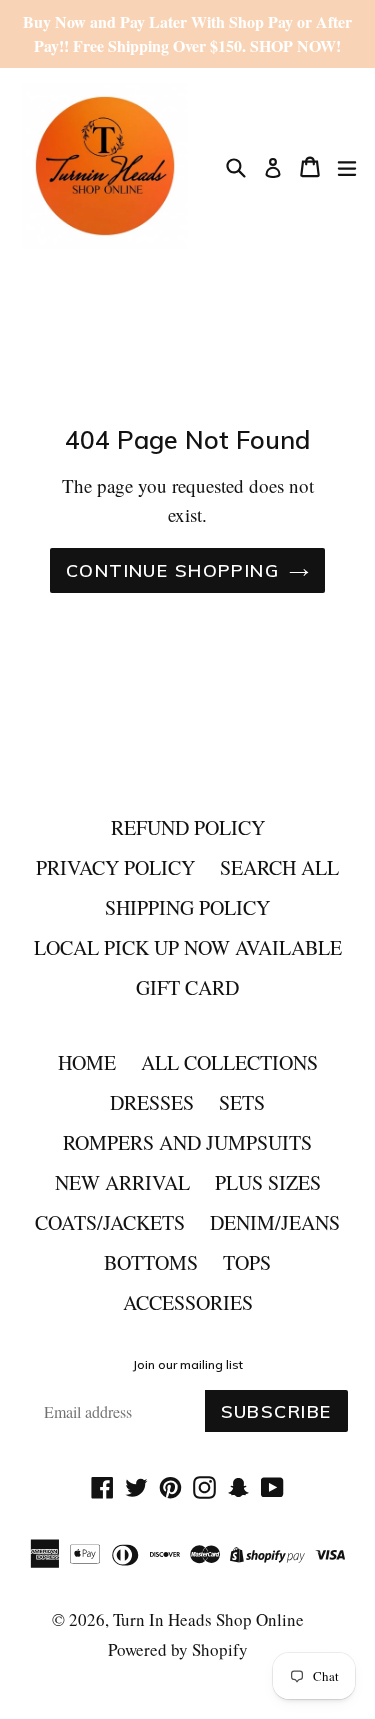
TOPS (247, 1262)
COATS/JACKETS (110, 1222)
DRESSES (152, 1102)
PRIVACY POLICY (115, 867)
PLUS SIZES (268, 1182)
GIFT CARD (187, 987)
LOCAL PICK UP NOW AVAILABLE (188, 947)
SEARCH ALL (279, 867)
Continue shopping (172, 570)
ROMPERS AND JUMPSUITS (187, 1142)
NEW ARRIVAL (122, 1182)
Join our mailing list (188, 1365)
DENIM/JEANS (275, 1222)
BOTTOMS (151, 1262)
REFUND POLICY (188, 827)
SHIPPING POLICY (187, 907)
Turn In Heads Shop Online (208, 1619)
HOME (87, 1062)
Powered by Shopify (178, 1649)
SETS (242, 1102)
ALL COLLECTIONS (229, 1062)
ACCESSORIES (188, 1302)
